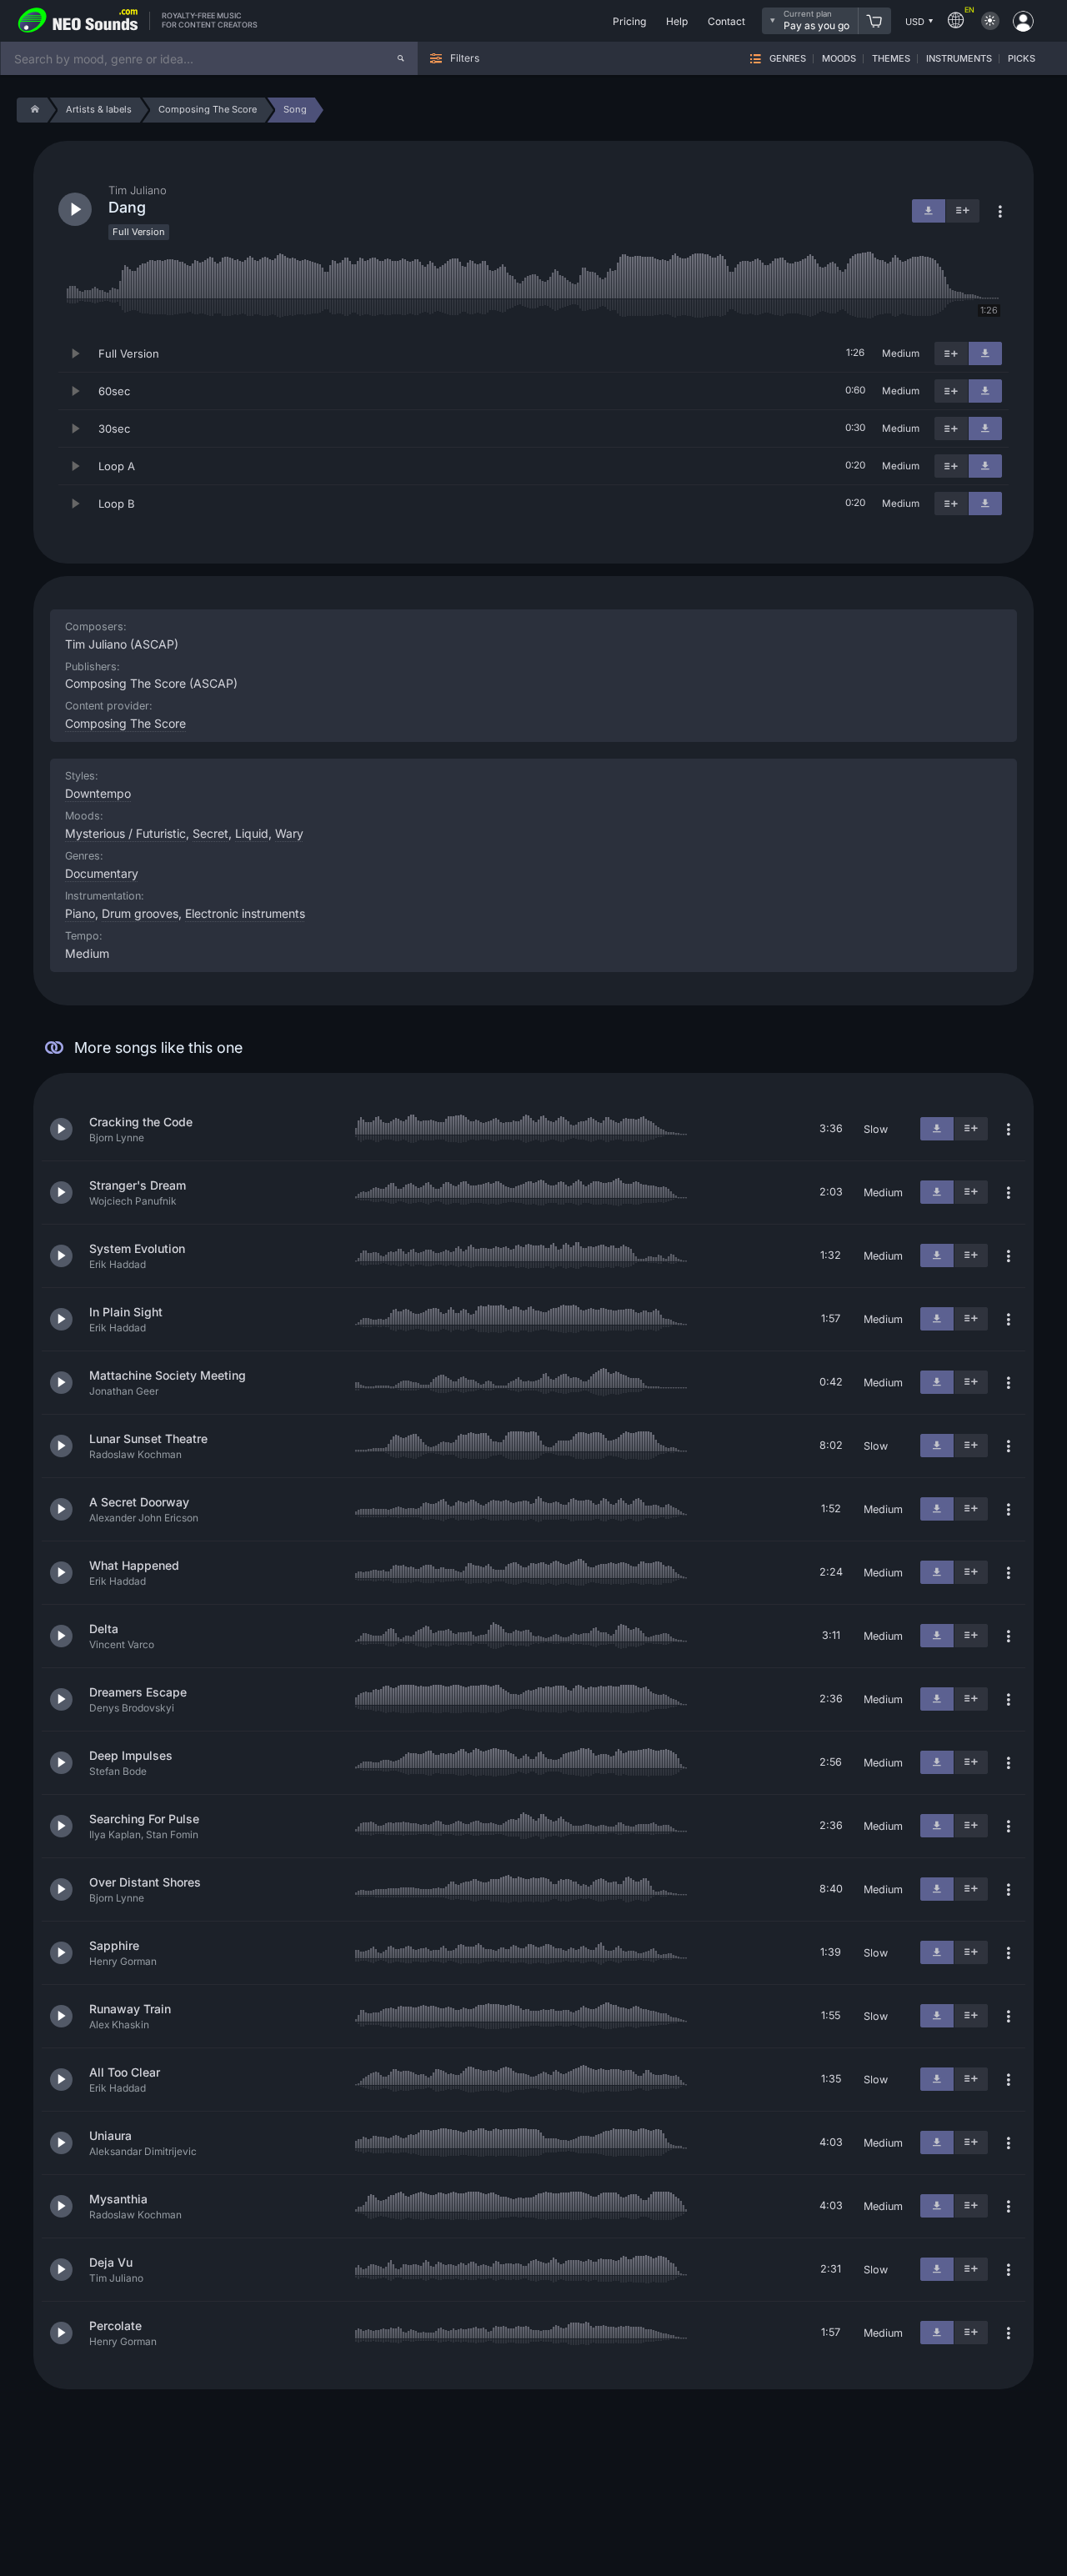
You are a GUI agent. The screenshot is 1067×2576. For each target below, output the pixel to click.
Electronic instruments (245, 913)
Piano (80, 913)
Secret (210, 833)
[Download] (985, 353)
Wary (289, 833)
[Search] (401, 58)
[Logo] (78, 21)
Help (677, 21)
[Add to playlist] (951, 353)
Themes (891, 59)
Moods (839, 59)
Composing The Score (125, 723)
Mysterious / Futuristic (125, 833)
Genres (788, 59)
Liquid (252, 833)
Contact (726, 21)
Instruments (959, 59)
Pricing (629, 21)
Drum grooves (140, 913)
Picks (1022, 59)
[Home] (32, 110)
